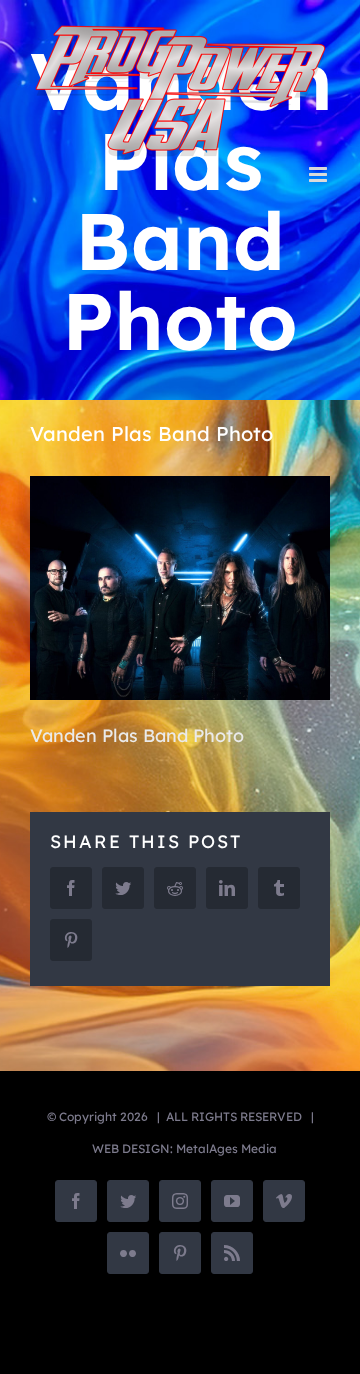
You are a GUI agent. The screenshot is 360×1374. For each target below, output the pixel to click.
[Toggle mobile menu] (319, 174)
